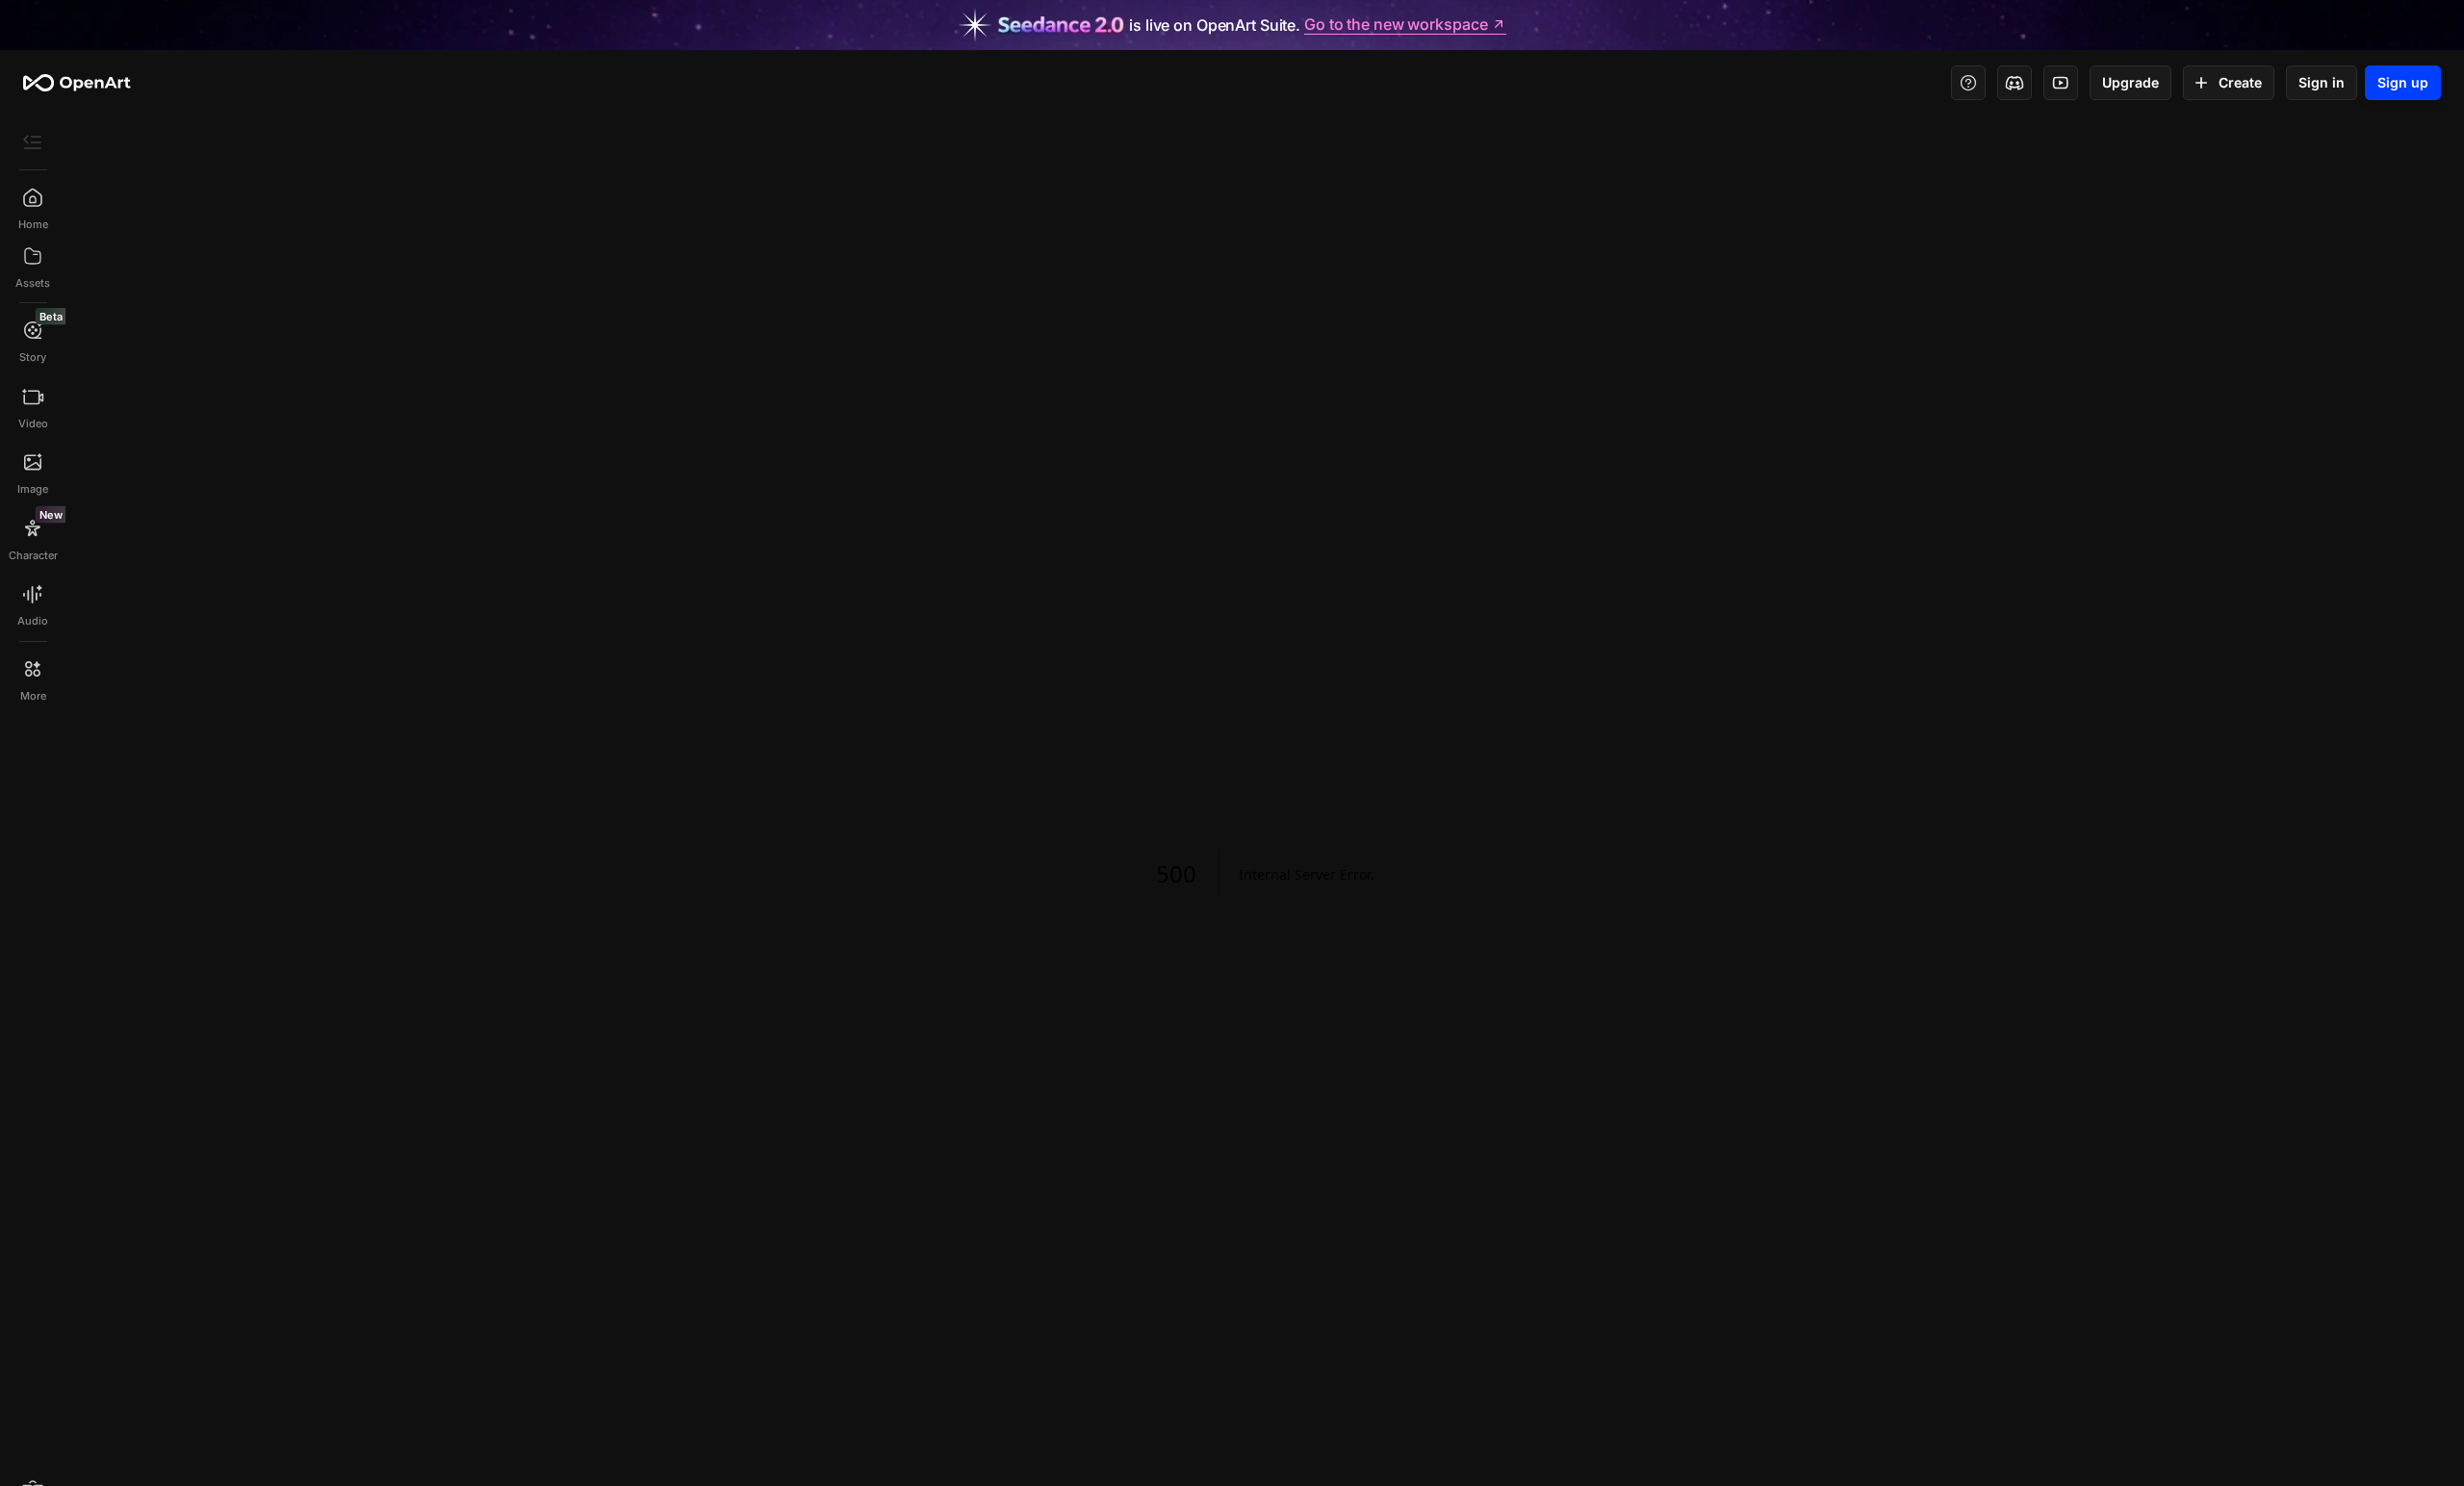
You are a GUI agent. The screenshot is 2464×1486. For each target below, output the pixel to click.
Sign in (2322, 82)
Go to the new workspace (1396, 25)
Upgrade (2130, 82)
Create (2240, 82)
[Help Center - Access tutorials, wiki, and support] (1968, 83)
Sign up (2403, 82)
